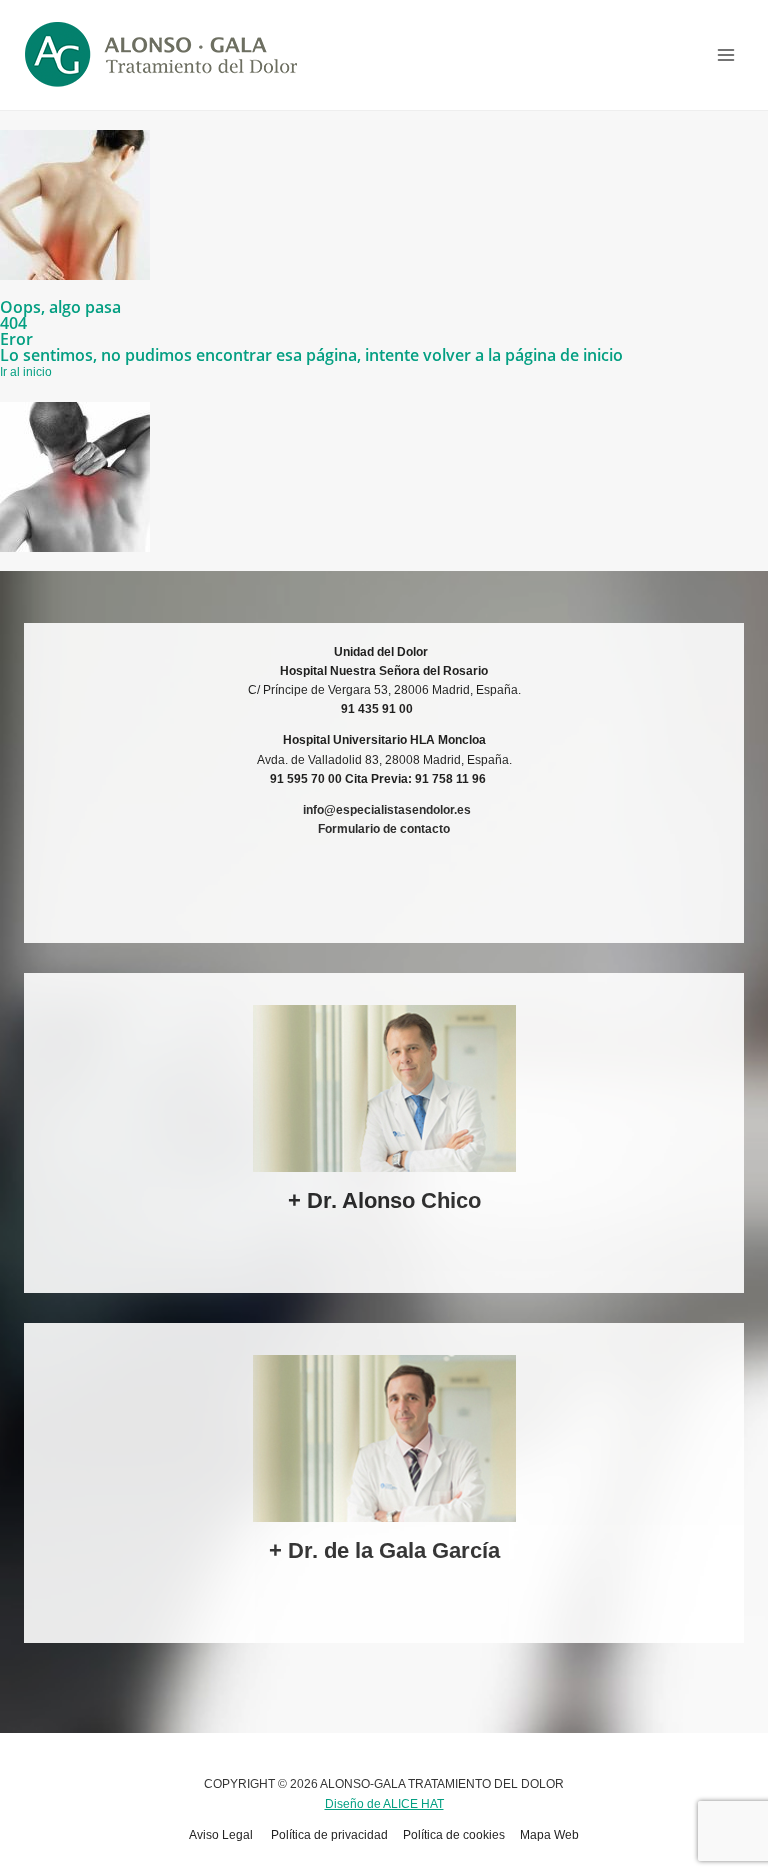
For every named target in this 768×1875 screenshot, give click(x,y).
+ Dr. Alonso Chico (384, 1200)
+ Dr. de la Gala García (384, 1550)
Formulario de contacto (384, 829)
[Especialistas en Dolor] (161, 55)
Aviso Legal (222, 1835)
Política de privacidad (329, 1835)
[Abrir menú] (725, 54)
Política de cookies (454, 1835)
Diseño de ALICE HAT (384, 1804)
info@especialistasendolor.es (387, 810)
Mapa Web (549, 1835)
